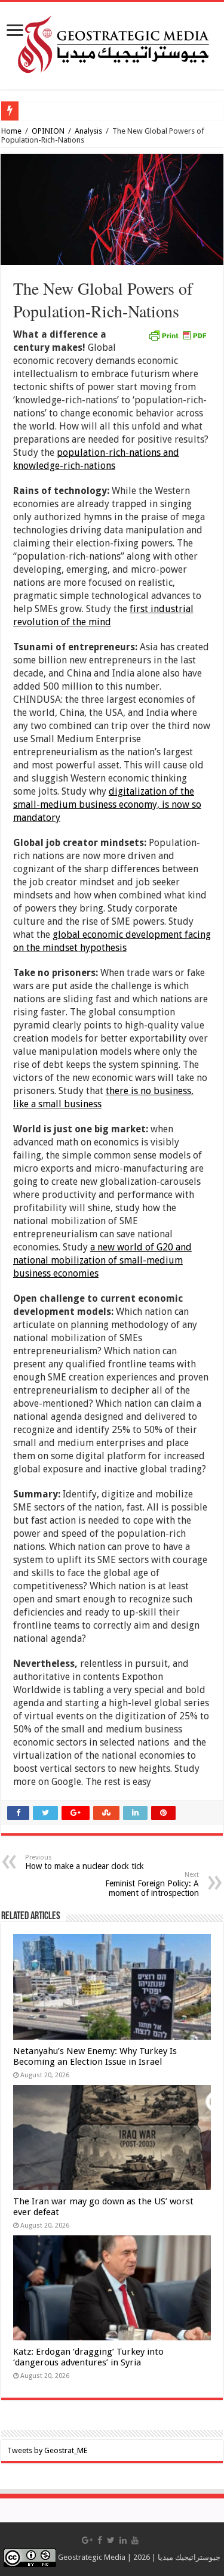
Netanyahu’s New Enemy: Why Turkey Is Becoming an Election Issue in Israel (95, 2056)
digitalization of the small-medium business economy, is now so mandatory (107, 804)
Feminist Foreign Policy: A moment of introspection (152, 1884)
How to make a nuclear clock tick (85, 1862)
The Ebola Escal (50, 111)
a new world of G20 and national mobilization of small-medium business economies (102, 1260)
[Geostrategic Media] (112, 44)
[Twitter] (111, 2540)
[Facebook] (100, 2540)
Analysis (88, 131)
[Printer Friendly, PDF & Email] (177, 335)
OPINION (48, 131)
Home (11, 131)
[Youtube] (135, 2540)
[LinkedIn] (123, 2540)
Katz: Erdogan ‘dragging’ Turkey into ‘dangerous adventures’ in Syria (88, 2357)
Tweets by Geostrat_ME (47, 2450)
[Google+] (87, 2540)
